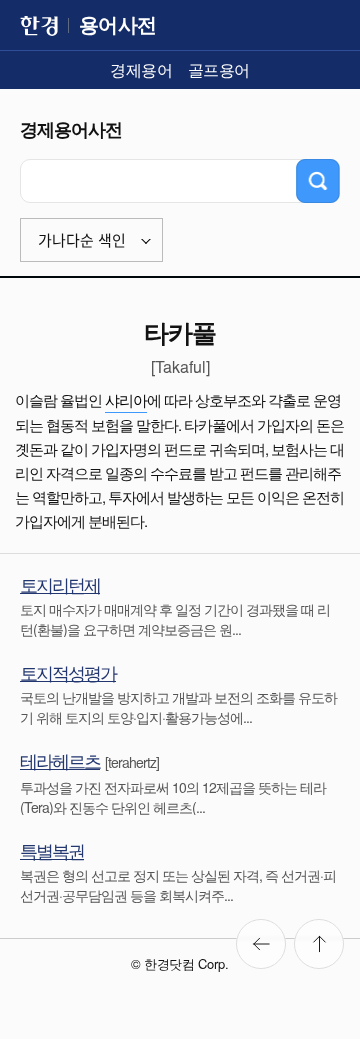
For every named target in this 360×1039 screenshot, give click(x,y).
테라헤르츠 (60, 760)
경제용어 (141, 69)
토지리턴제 (60, 584)
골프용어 (219, 69)
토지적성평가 (68, 672)
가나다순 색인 (82, 240)
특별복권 (52, 850)
